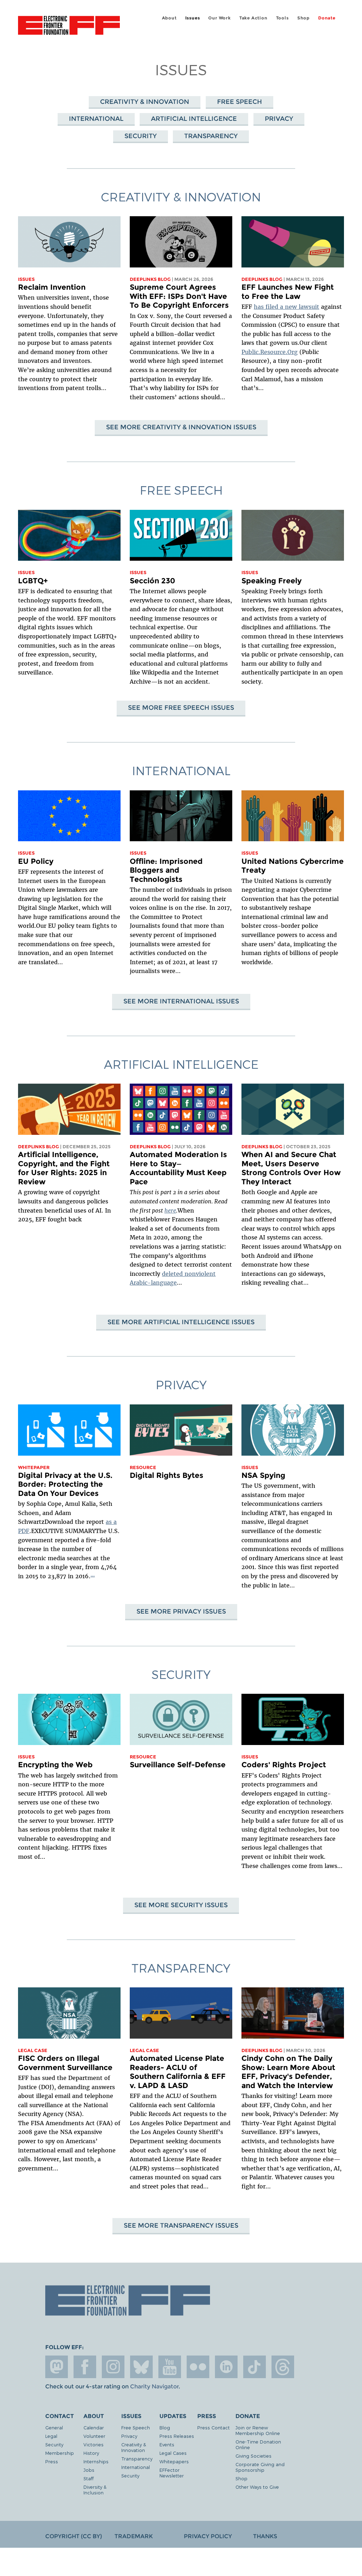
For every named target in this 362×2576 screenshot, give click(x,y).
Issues (193, 18)
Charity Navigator (154, 2386)
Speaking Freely (271, 581)
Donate (327, 18)
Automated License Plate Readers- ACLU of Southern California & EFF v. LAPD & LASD (178, 2072)
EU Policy (36, 861)
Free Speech (240, 102)
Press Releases (177, 2436)
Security (141, 136)
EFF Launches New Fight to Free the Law (288, 292)
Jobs (89, 2470)
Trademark (134, 2536)
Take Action (253, 18)
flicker (198, 2367)
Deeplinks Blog (150, 279)
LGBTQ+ (33, 581)
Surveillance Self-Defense (178, 1765)
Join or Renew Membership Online (258, 2430)
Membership (60, 2453)
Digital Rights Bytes (167, 1475)
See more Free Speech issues (181, 708)
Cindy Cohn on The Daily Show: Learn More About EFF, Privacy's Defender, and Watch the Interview (288, 2072)
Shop (303, 18)
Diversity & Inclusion (95, 2490)
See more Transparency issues (181, 2225)
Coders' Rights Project (284, 1765)
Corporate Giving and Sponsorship (260, 2467)
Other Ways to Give (257, 2487)
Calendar (94, 2427)
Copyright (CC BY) (74, 2536)
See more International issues (181, 1001)
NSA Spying (263, 1475)
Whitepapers (174, 2461)
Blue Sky (141, 2367)
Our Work (219, 18)
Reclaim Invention (52, 287)
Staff (89, 2478)
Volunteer (94, 2436)
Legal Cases (173, 2453)
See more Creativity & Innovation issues (181, 427)
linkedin (226, 2367)
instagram (113, 2367)
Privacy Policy (208, 2536)
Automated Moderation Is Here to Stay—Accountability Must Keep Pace (178, 1168)
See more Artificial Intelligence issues (181, 1322)
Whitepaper (34, 1467)
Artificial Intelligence (194, 119)
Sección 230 (152, 581)
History (91, 2453)
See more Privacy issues (181, 1611)
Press (52, 2461)
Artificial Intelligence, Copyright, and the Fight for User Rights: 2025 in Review (64, 1168)
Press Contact (214, 2427)
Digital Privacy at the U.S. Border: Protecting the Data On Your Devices (65, 1484)
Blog (165, 2427)
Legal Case (33, 2050)
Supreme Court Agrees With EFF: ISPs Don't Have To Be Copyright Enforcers (179, 296)
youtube (170, 2367)
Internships (96, 2461)
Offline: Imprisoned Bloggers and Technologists (166, 870)
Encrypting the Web (55, 1765)
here (170, 1210)
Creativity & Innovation (145, 102)
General (54, 2427)
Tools (282, 18)
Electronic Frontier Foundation (69, 26)
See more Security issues (181, 1905)
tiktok (255, 2367)
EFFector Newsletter (172, 2473)
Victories (94, 2444)
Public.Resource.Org (270, 352)
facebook (85, 2367)
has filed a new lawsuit (287, 307)
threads (283, 2367)
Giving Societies (253, 2456)
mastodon (57, 2367)
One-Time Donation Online (258, 2444)
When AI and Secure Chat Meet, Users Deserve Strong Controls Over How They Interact (291, 1168)
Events (167, 2444)
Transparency (211, 136)
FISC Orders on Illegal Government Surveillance (65, 2063)
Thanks (265, 2536)
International (96, 119)
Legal (51, 2436)
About (169, 18)
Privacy (279, 119)
